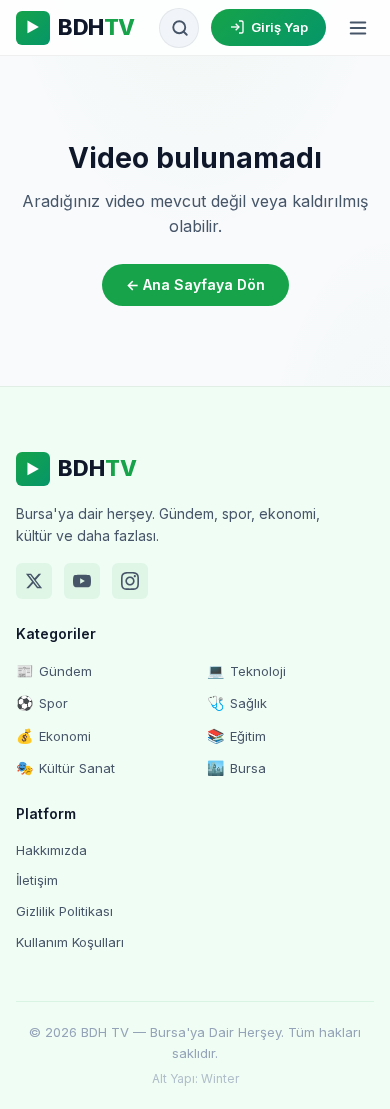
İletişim (37, 880)
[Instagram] (130, 581)
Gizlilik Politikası (64, 911)
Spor (42, 702)
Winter (220, 1078)
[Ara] (180, 28)
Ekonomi (53, 735)
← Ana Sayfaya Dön (195, 284)
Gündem (54, 670)
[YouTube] (82, 581)
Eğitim (236, 735)
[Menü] (358, 28)
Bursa (236, 767)
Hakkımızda (51, 850)
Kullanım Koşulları (70, 942)
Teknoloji (246, 670)
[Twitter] (34, 581)
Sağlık (237, 702)
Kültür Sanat (65, 767)
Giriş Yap (279, 27)
